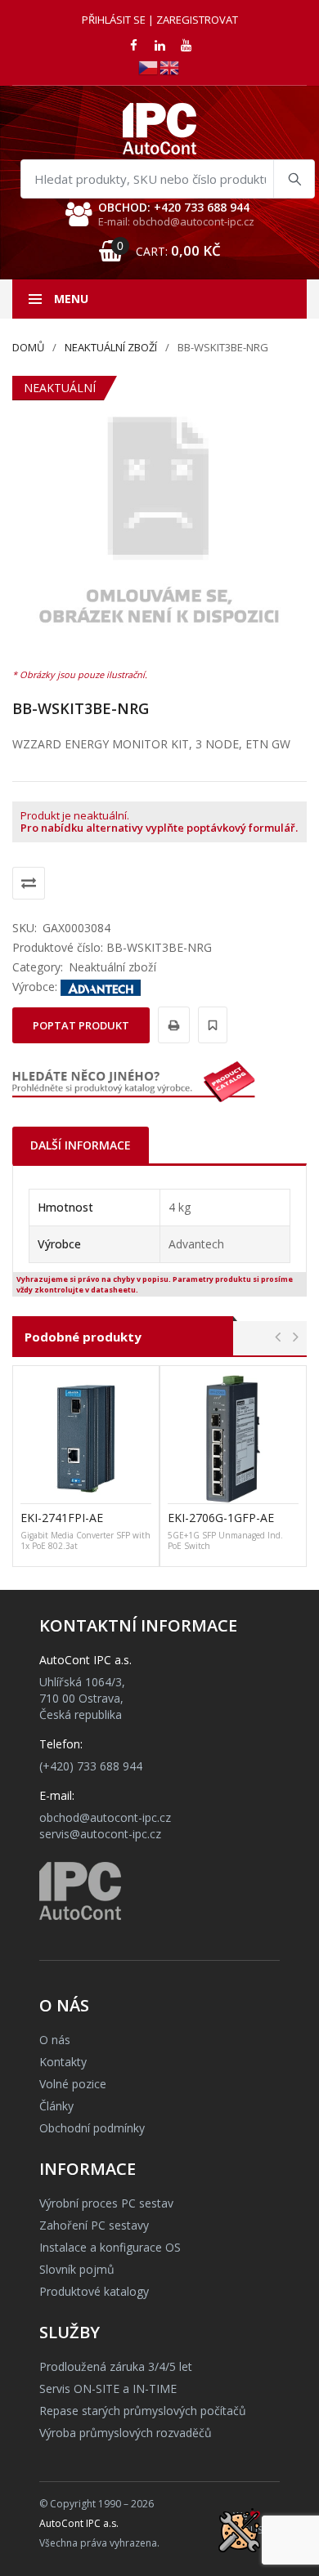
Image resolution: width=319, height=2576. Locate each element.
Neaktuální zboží (111, 347)
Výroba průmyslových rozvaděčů (126, 2433)
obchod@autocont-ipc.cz (105, 1817)
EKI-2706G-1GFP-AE (221, 1518)
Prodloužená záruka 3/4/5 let (116, 2366)
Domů (28, 347)
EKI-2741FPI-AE (62, 1518)
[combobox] (168, 179)
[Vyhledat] (294, 179)
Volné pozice (73, 2084)
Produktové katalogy (94, 2291)
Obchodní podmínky (92, 2128)
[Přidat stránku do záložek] (210, 1025)
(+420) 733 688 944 (91, 1766)
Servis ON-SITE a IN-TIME (108, 2388)
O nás (55, 2040)
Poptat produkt (81, 1025)
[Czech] (149, 67)
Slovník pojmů (77, 2269)
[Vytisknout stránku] (171, 1025)
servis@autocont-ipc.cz (100, 1834)
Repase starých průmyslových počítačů (143, 2411)
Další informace (81, 1145)
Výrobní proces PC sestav (106, 2203)
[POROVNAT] (29, 883)
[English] (170, 67)
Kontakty (63, 2062)
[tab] (81, 1145)
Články (56, 2106)
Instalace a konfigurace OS (110, 2247)
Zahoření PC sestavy (94, 2225)
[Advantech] (101, 987)
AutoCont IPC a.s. (79, 2523)
